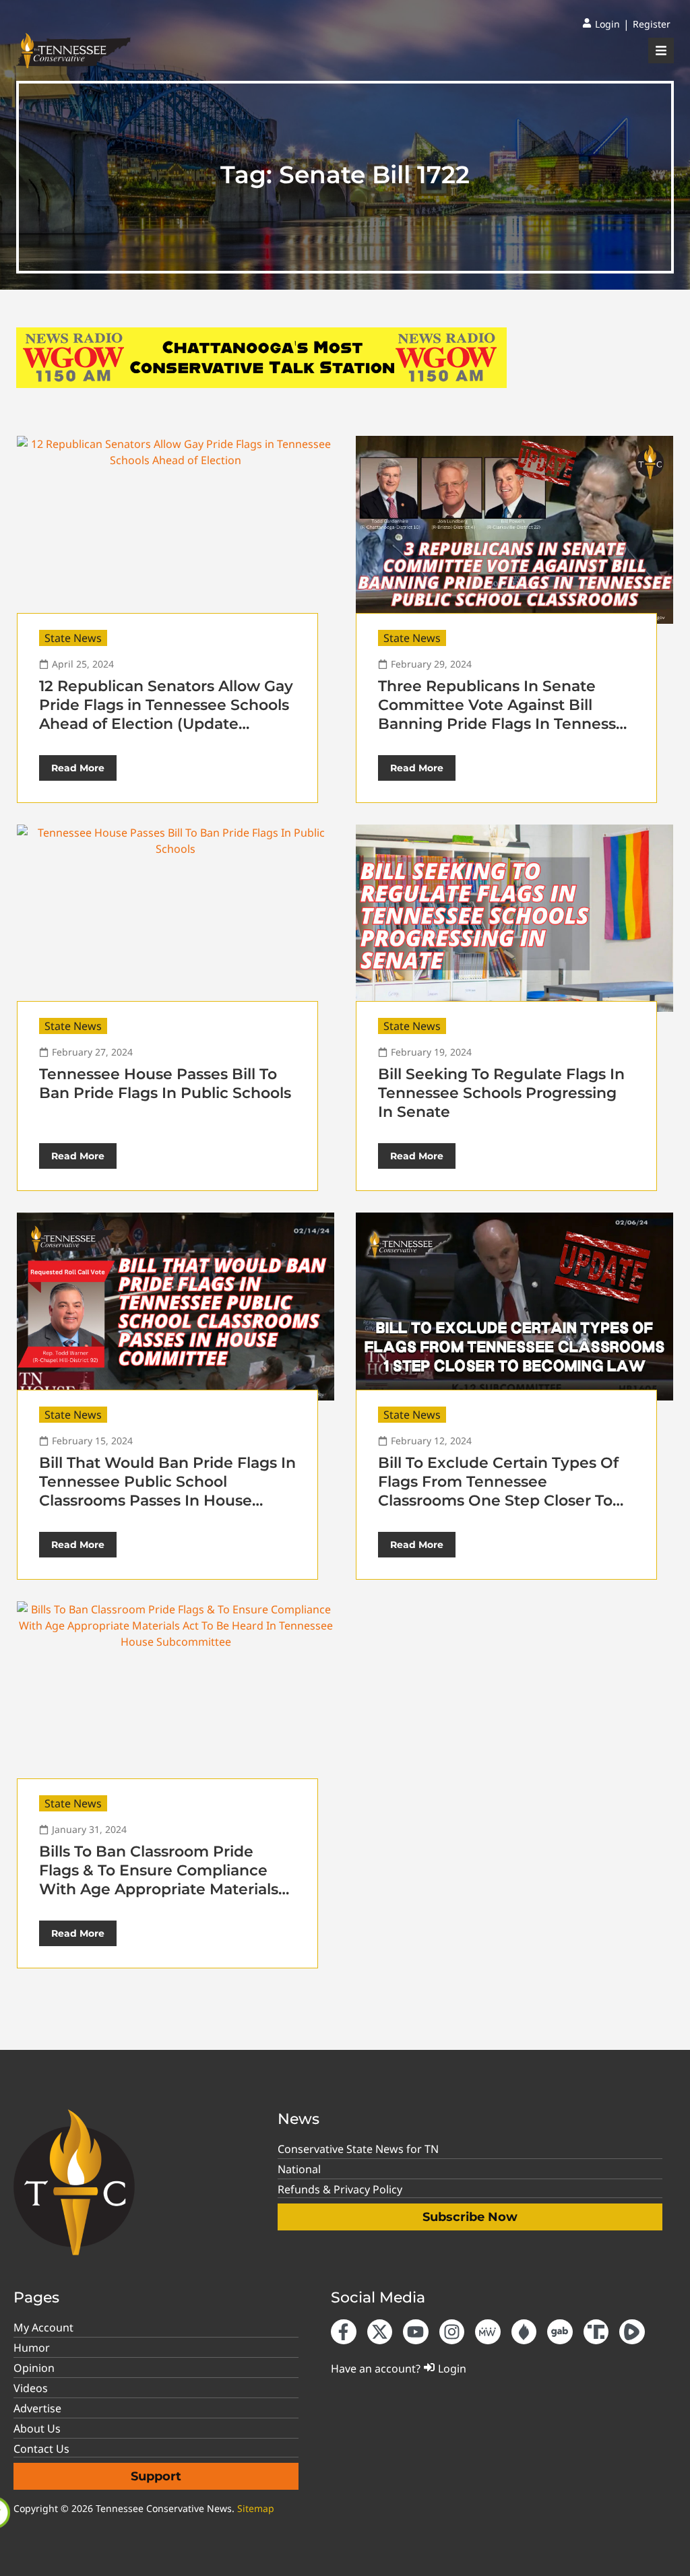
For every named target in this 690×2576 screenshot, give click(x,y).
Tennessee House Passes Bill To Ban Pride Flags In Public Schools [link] (165, 1084)
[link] (601, 24)
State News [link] (73, 638)
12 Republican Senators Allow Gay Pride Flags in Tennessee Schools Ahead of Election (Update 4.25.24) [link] (166, 714)
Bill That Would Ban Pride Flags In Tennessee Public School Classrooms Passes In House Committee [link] (167, 1491)
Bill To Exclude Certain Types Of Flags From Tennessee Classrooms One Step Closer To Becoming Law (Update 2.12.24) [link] (498, 1491)
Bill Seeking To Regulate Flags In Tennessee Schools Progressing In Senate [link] (501, 1093)
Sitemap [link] (256, 2508)
